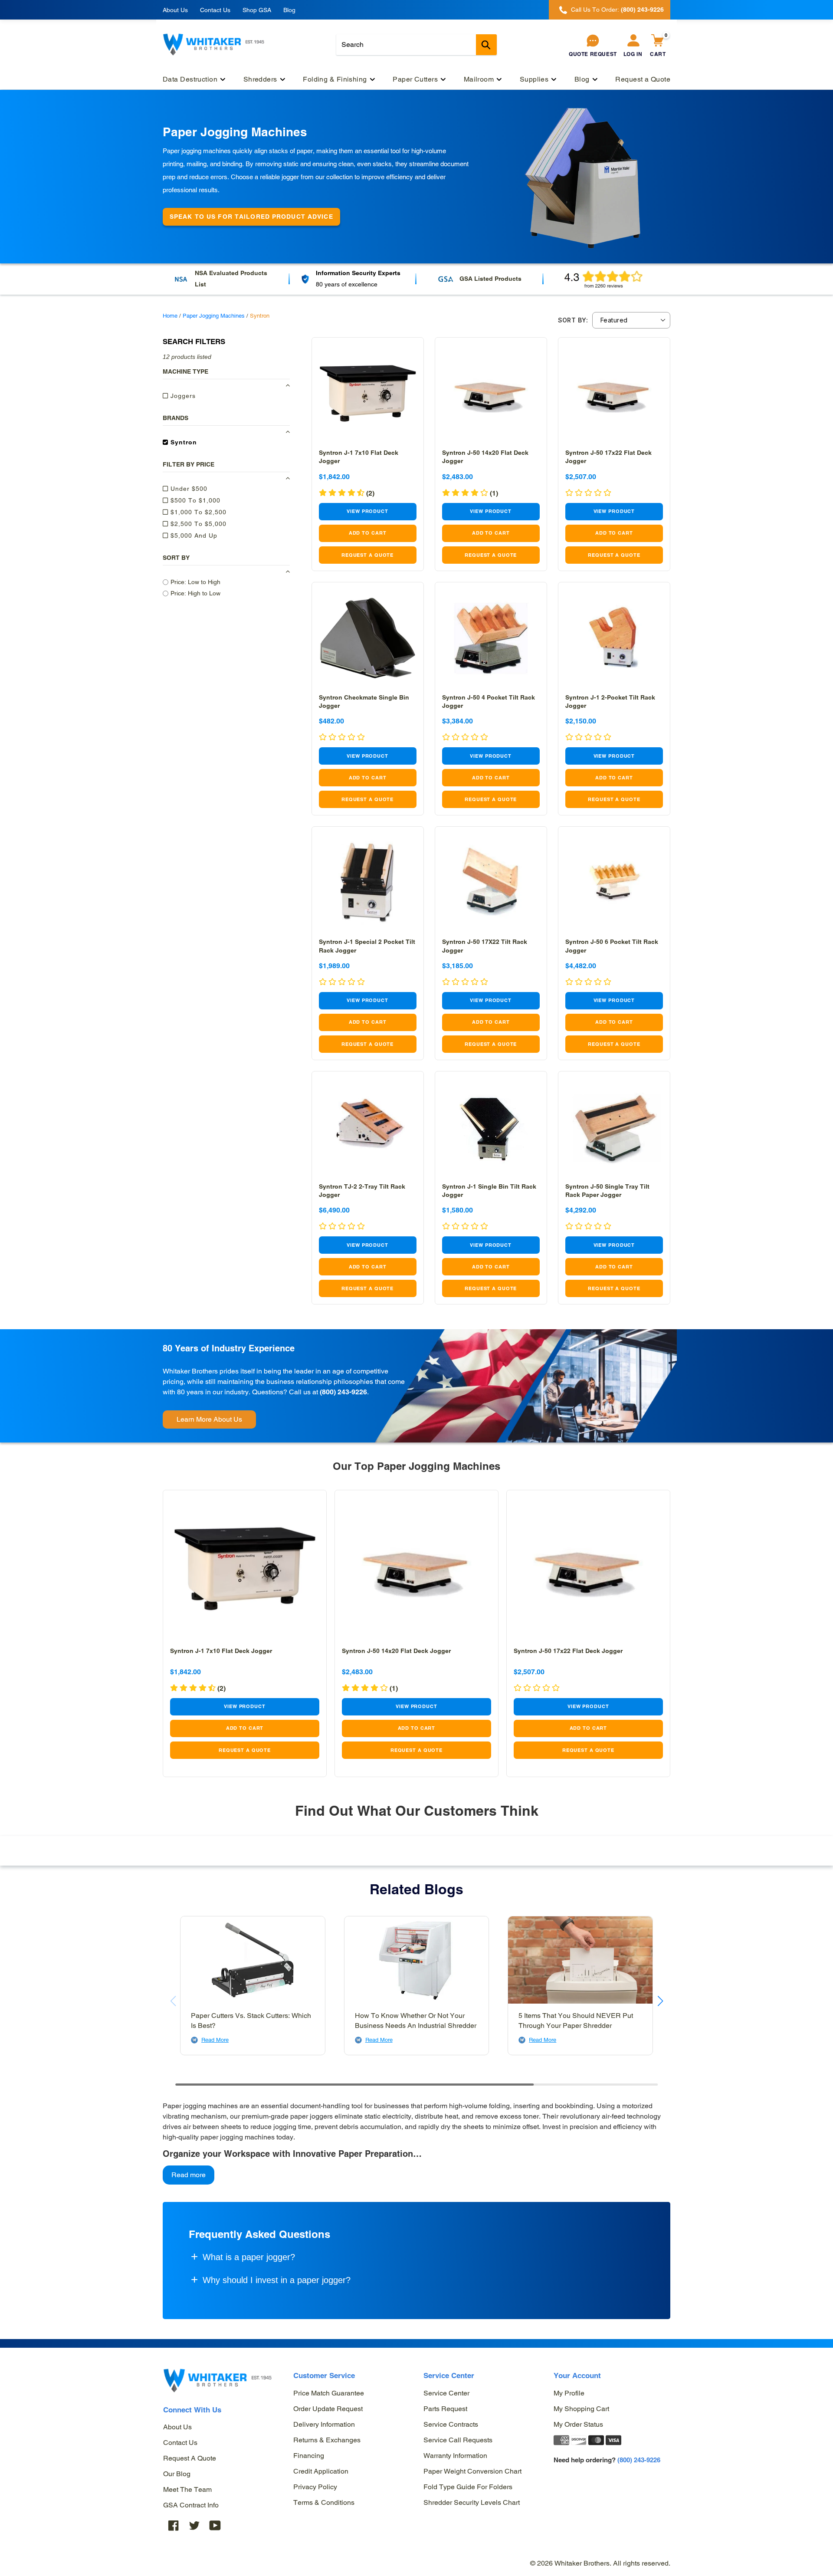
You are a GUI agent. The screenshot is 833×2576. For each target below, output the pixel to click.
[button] (660, 2001)
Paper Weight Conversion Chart (472, 2471)
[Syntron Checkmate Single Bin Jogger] (368, 638)
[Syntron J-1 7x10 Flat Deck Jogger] (368, 393)
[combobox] (416, 45)
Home (170, 316)
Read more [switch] (189, 2175)
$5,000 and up (193, 535)
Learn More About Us (209, 1419)
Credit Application (321, 2471)
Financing (309, 2456)
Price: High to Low (195, 593)
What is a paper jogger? (249, 2257)
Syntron (183, 442)
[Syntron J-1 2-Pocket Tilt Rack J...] (614, 638)
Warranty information (455, 2456)
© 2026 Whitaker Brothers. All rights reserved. (600, 2563)
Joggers (182, 395)
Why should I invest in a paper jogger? (277, 2280)
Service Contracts (451, 2424)
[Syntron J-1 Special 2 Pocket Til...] (368, 882)
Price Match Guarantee (329, 2393)
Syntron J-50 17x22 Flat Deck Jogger (568, 1651)
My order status (578, 2424)
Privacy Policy (315, 2487)
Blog (289, 10)
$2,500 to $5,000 (197, 523)
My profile (569, 2393)
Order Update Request (328, 2409)
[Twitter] (194, 2525)
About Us (175, 10)
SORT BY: (573, 320)
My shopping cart (581, 2409)
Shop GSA (257, 10)
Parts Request (445, 2409)
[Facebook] (174, 2525)
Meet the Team (187, 2489)
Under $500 (188, 488)
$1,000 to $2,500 (197, 512)
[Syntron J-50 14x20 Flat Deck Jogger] (491, 393)
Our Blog (177, 2474)
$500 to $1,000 (194, 500)
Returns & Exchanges (327, 2440)
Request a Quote (190, 2458)
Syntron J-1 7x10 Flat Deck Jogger (221, 1651)
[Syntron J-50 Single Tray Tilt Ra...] (614, 1127)
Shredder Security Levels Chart (472, 2502)
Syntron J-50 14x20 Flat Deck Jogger (396, 1651)
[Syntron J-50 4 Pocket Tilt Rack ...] (491, 638)
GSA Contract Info (191, 2505)
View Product (367, 511)
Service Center (446, 2393)
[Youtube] (215, 2525)
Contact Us (215, 10)
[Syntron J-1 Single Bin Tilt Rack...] (491, 1127)
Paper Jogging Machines (214, 316)
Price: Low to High (195, 582)
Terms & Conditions (324, 2502)
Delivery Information (324, 2424)
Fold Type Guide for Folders (468, 2487)
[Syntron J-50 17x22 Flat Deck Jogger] (614, 393)
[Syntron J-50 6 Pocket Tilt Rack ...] (614, 882)
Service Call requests (458, 2440)
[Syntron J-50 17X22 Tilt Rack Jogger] (491, 882)
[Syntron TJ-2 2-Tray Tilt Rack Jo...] (368, 1127)
